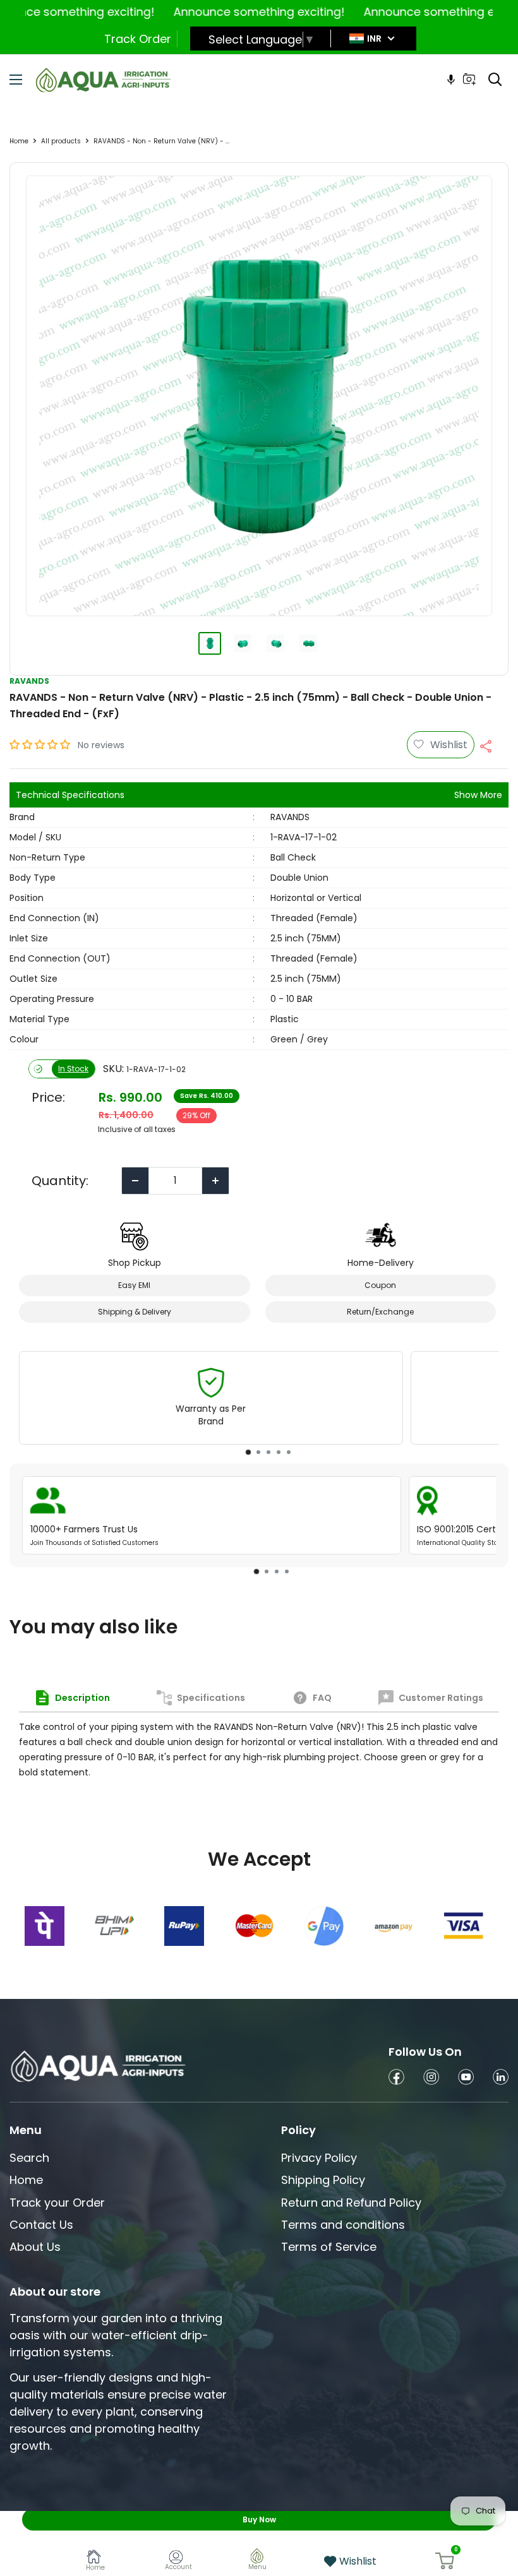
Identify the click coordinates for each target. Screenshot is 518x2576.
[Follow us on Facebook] (396, 2079)
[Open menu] (16, 80)
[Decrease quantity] (135, 1181)
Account (178, 2567)
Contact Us (41, 2225)
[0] (445, 2561)
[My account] (178, 2559)
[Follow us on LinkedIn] (501, 2079)
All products (61, 141)
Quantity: (60, 1181)
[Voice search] (451, 80)
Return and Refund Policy (351, 2203)
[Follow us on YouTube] (466, 2079)
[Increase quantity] (215, 1181)
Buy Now (259, 2519)
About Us (35, 2247)
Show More (478, 795)
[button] (41, 745)
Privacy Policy (319, 2158)
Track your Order (57, 2203)
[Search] (495, 80)
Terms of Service (329, 2247)
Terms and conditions (343, 2225)
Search (29, 2158)
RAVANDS (29, 681)
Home (19, 141)
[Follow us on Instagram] (431, 2079)
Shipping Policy (323, 2180)
